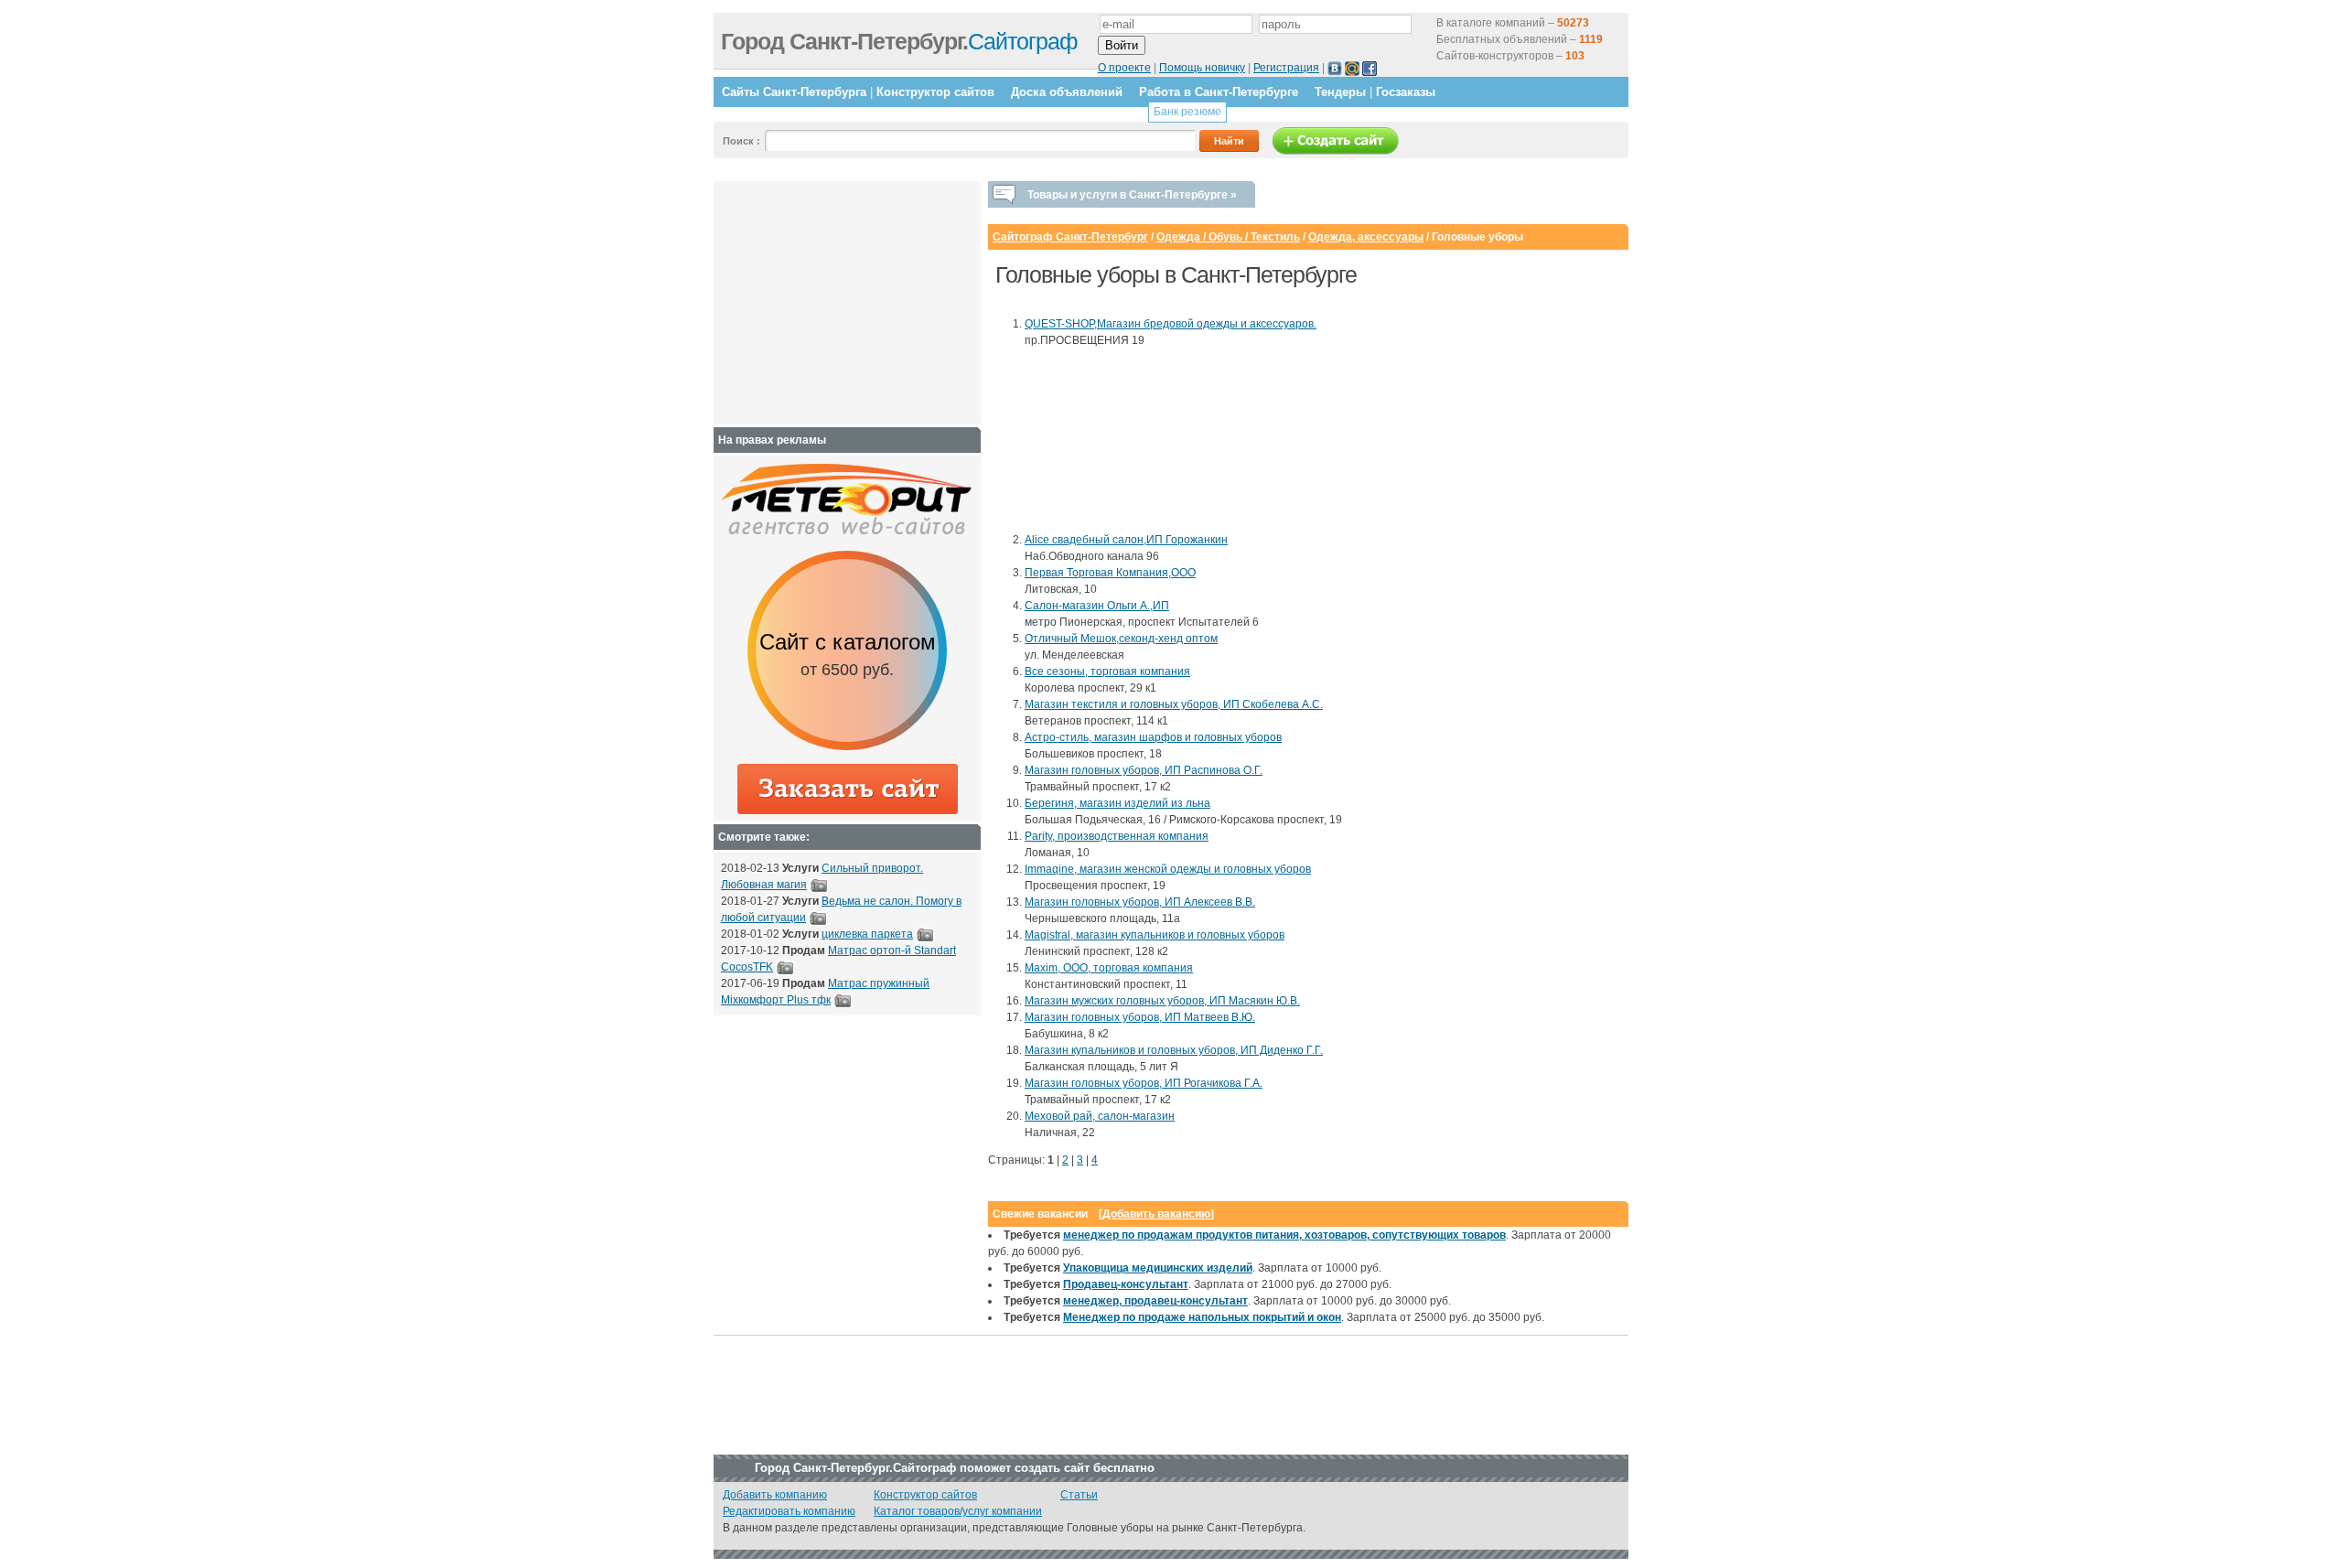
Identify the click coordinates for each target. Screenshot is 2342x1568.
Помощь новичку (1202, 68)
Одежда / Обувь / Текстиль (1228, 237)
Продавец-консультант (1126, 1284)
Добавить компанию (775, 1495)
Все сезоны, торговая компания (1107, 671)
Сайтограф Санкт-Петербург (1070, 237)
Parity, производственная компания (1117, 836)
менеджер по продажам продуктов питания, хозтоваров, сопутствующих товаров (1284, 1235)
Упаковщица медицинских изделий (1158, 1268)
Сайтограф (899, 41)
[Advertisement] (1107, 440)
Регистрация (1286, 68)
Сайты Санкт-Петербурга (794, 92)
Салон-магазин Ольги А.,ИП (1097, 606)
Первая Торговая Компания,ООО (1110, 573)
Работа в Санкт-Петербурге (1219, 92)
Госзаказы (1406, 92)
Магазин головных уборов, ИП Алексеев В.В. (1140, 902)
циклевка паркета (867, 934)
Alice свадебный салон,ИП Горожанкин (1126, 540)
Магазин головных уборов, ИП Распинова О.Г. (1144, 770)
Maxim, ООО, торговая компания (1109, 968)
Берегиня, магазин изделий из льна (1117, 803)
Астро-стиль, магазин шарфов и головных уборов (1153, 737)
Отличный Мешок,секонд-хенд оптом (1121, 639)
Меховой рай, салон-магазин (1100, 1116)
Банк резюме (1187, 112)
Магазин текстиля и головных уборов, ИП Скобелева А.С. (1174, 704)
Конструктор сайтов (935, 92)
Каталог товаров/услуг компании (958, 1511)
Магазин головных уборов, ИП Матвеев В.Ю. (1140, 1017)
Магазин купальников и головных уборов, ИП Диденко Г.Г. (1174, 1050)
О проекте (1124, 68)
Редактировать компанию (789, 1511)
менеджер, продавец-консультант (1155, 1301)
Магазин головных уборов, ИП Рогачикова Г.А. (1144, 1083)
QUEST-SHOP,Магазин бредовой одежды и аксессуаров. (1171, 324)
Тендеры (1340, 92)
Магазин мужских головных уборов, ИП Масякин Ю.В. (1162, 1001)
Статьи (1079, 1495)
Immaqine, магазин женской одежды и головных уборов (1168, 869)
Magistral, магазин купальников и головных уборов (1155, 935)
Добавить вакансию (1156, 1214)
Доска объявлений (1067, 92)
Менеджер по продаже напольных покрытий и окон (1202, 1317)
